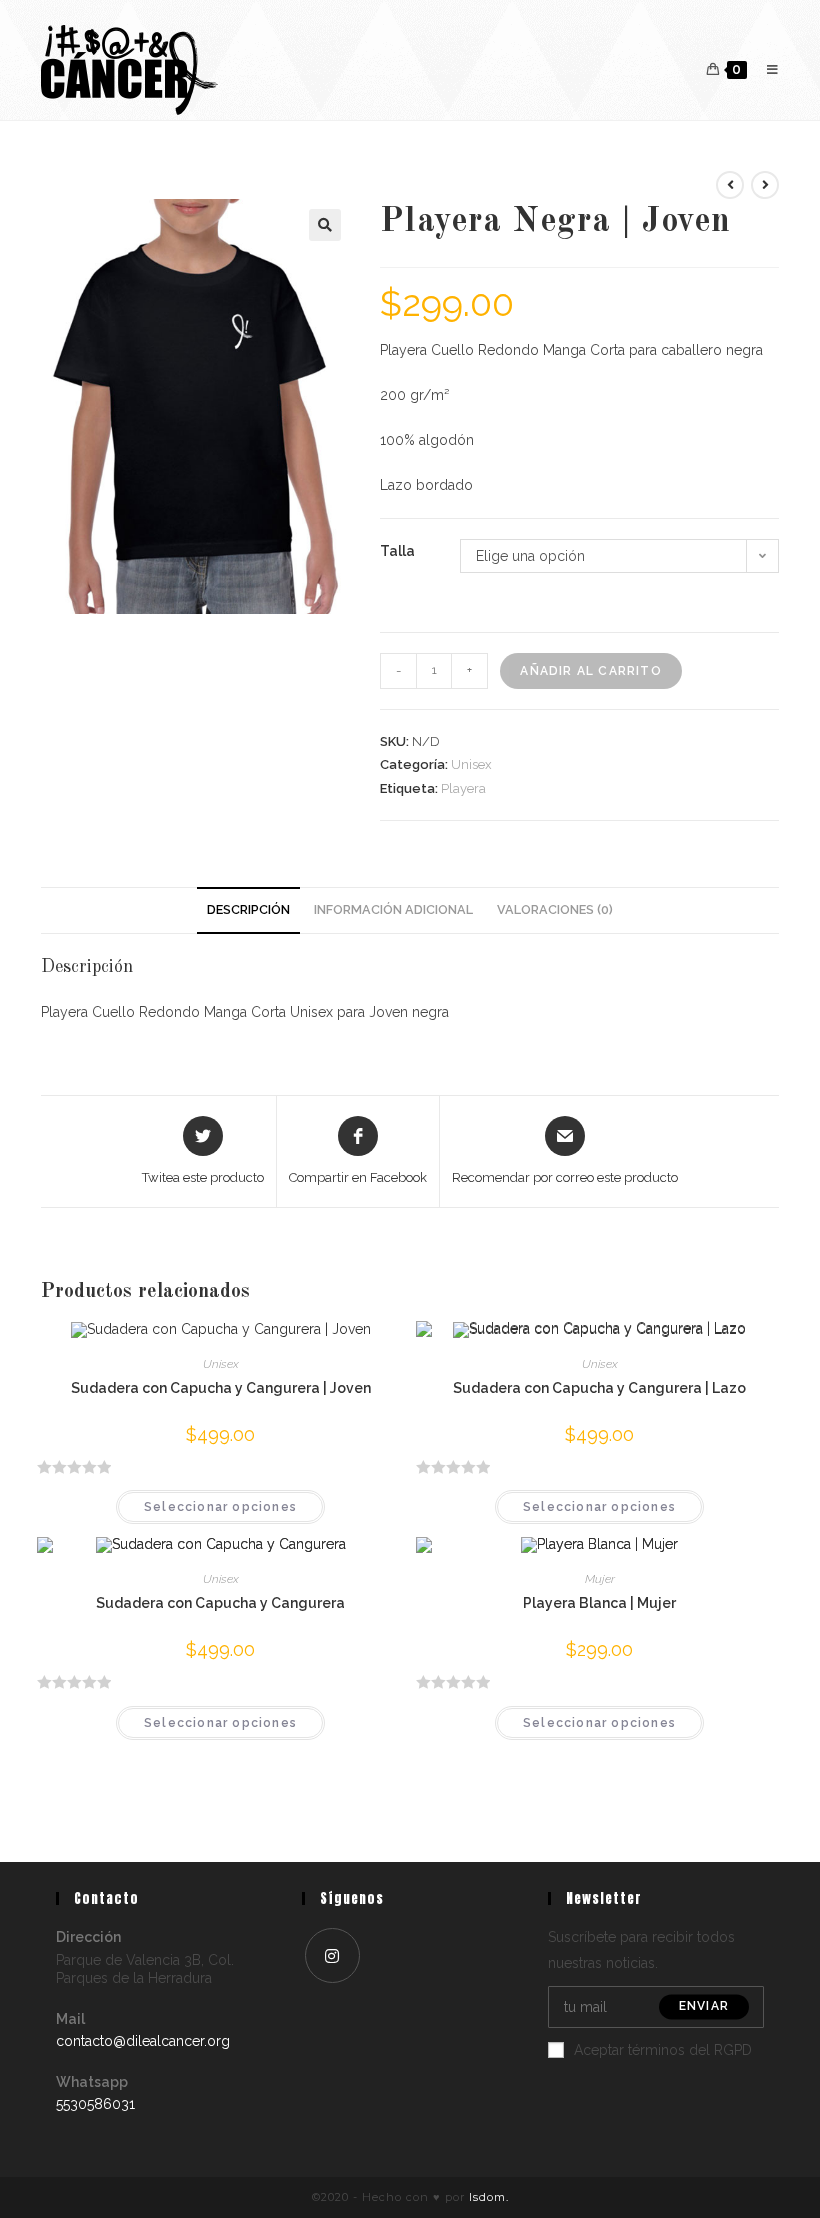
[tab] (248, 910)
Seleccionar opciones (220, 1507)
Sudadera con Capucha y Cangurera (220, 1603)
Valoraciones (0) (555, 909)
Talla (397, 551)
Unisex (471, 764)
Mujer (600, 1579)
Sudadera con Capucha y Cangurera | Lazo (599, 1388)
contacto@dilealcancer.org (143, 2041)
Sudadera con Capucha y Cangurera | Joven (221, 1388)
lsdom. (489, 2197)
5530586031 (95, 2104)
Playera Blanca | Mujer (599, 1603)
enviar (704, 2007)
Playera (463, 788)
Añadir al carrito (590, 671)
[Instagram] (332, 1955)
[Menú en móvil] (765, 69)
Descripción (248, 909)
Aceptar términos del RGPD (663, 2050)
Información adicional (393, 909)
